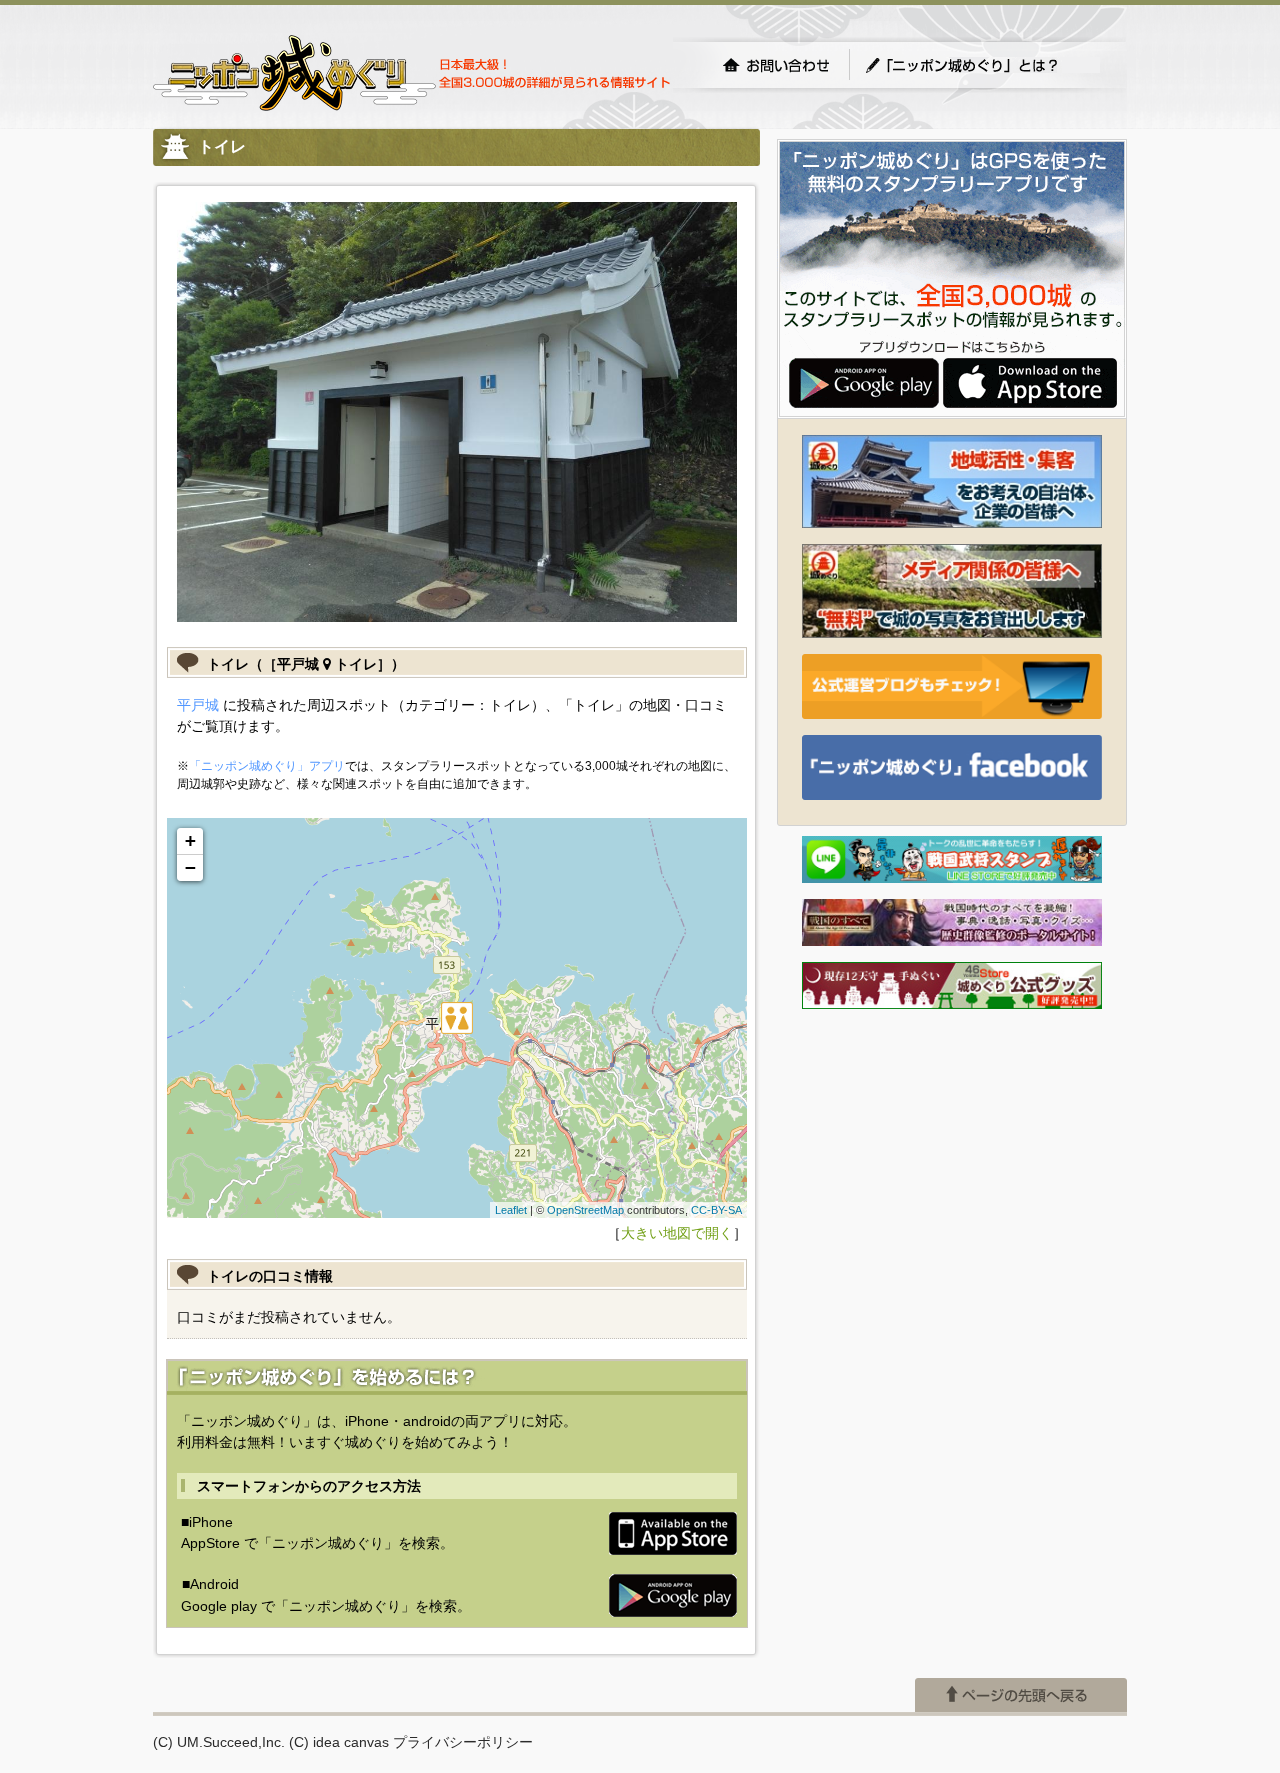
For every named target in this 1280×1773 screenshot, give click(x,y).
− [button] (190, 867)
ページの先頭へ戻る (1021, 1695)
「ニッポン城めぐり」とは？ (982, 65)
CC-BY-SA (716, 1210)
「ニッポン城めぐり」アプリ (267, 766)
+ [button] (190, 840)
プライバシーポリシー (463, 1742)
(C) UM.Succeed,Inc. (219, 1742)
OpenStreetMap (585, 1210)
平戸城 (198, 705)
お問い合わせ (776, 65)
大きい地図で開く (677, 1233)
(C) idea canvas (339, 1742)
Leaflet (511, 1210)
